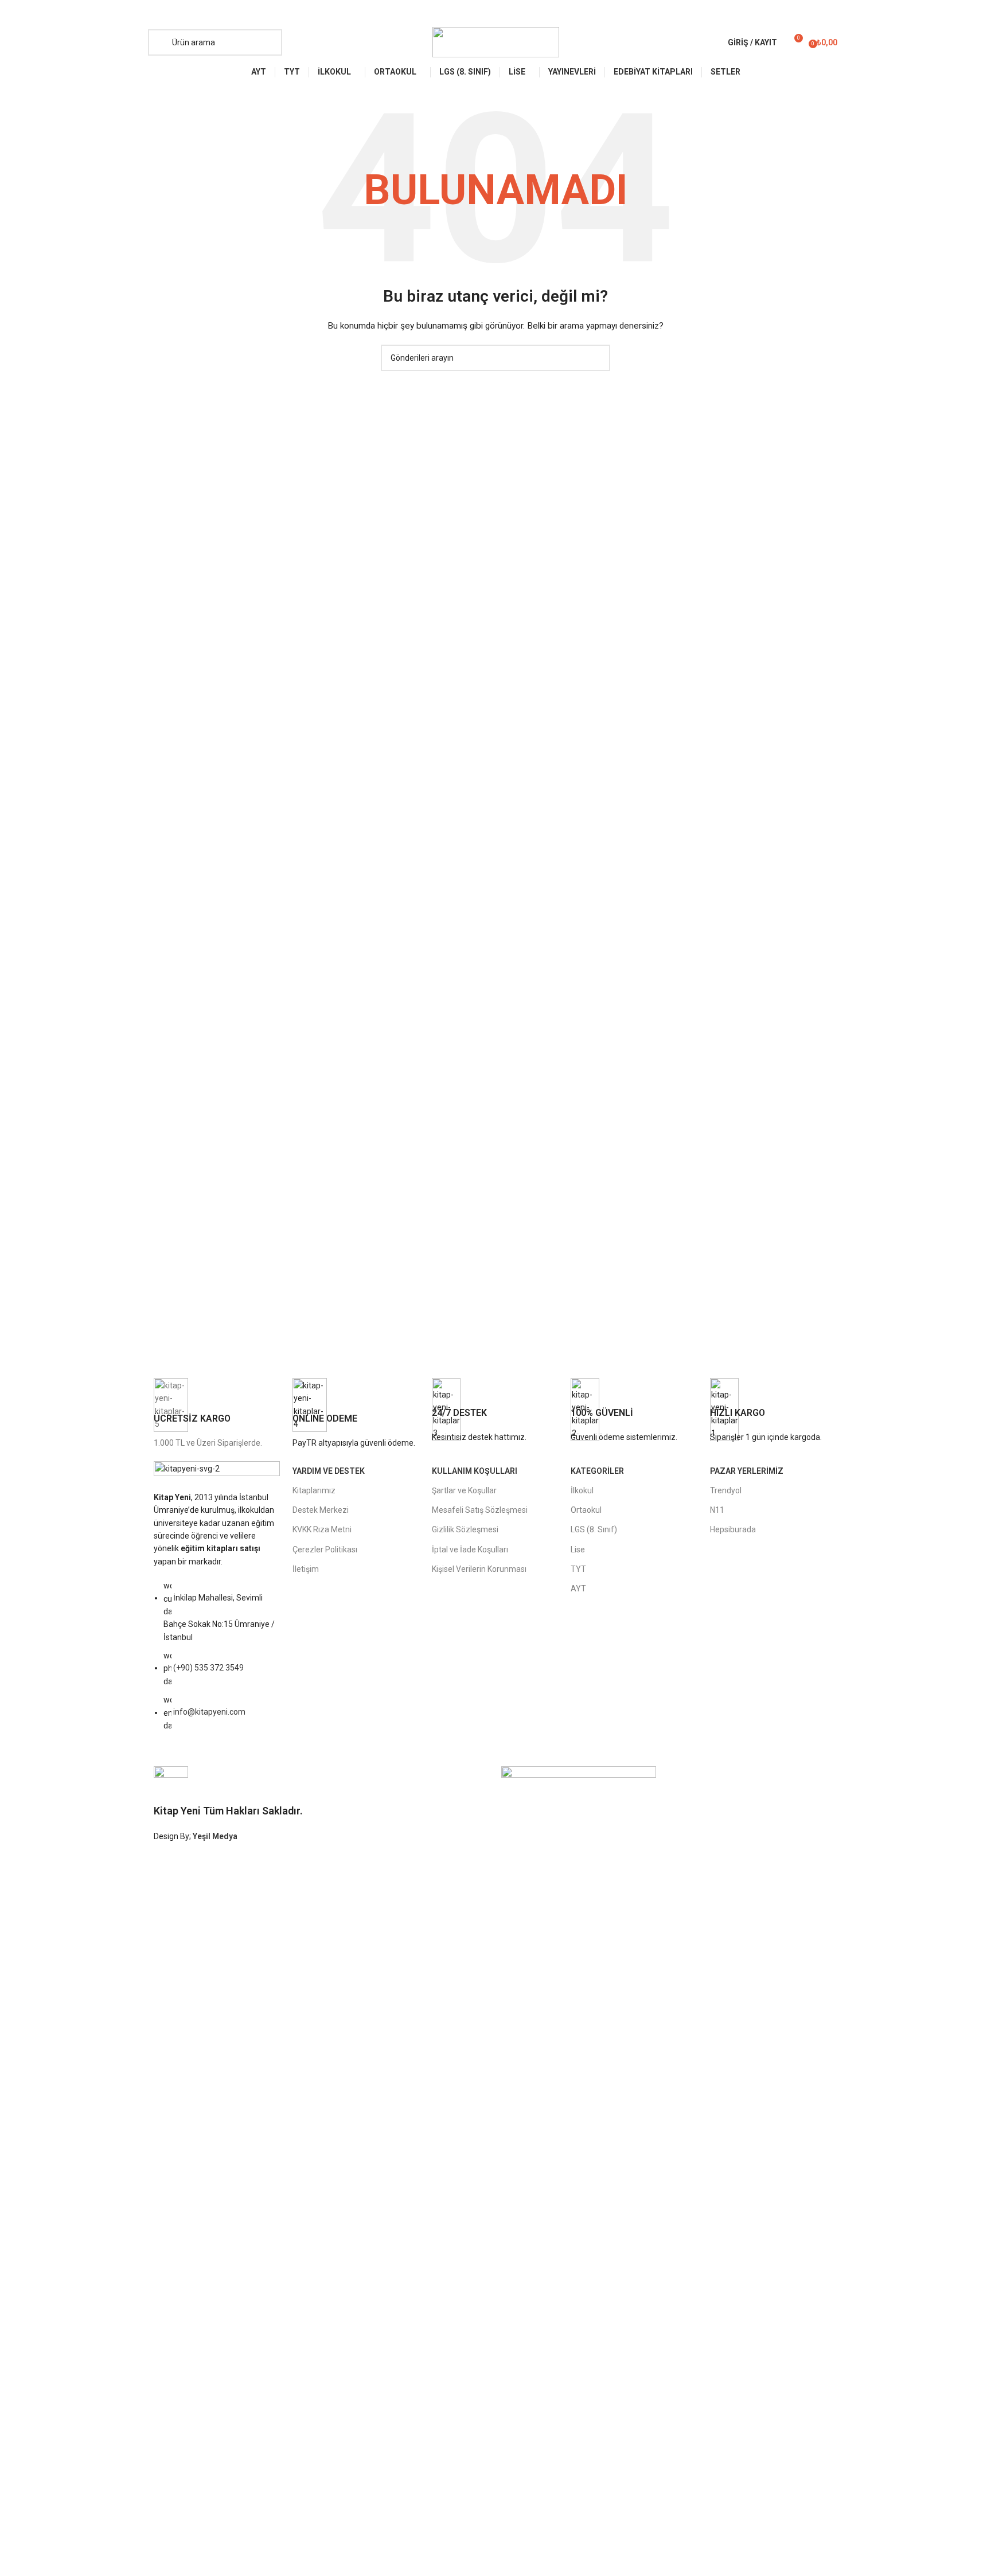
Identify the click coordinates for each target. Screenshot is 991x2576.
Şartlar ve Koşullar (464, 1490)
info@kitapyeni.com (209, 1712)
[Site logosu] (496, 41)
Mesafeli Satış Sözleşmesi (480, 1510)
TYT (578, 1569)
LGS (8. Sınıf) (594, 1529)
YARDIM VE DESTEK (329, 1471)
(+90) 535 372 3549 (208, 1668)
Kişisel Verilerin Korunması (479, 1569)
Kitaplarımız (314, 1490)
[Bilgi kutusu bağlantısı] (217, 1414)
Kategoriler (597, 1471)
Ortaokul (586, 1510)
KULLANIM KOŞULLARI (475, 1471)
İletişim (306, 1569)
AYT (578, 1588)
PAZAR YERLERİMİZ (747, 1471)
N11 (717, 1510)
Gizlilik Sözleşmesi (465, 1529)
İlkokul (582, 1490)
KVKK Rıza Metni (322, 1529)
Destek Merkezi (321, 1510)
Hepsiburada (733, 1529)
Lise (578, 1549)
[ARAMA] (597, 358)
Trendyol (726, 1490)
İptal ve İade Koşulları (470, 1549)
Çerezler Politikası (325, 1549)
